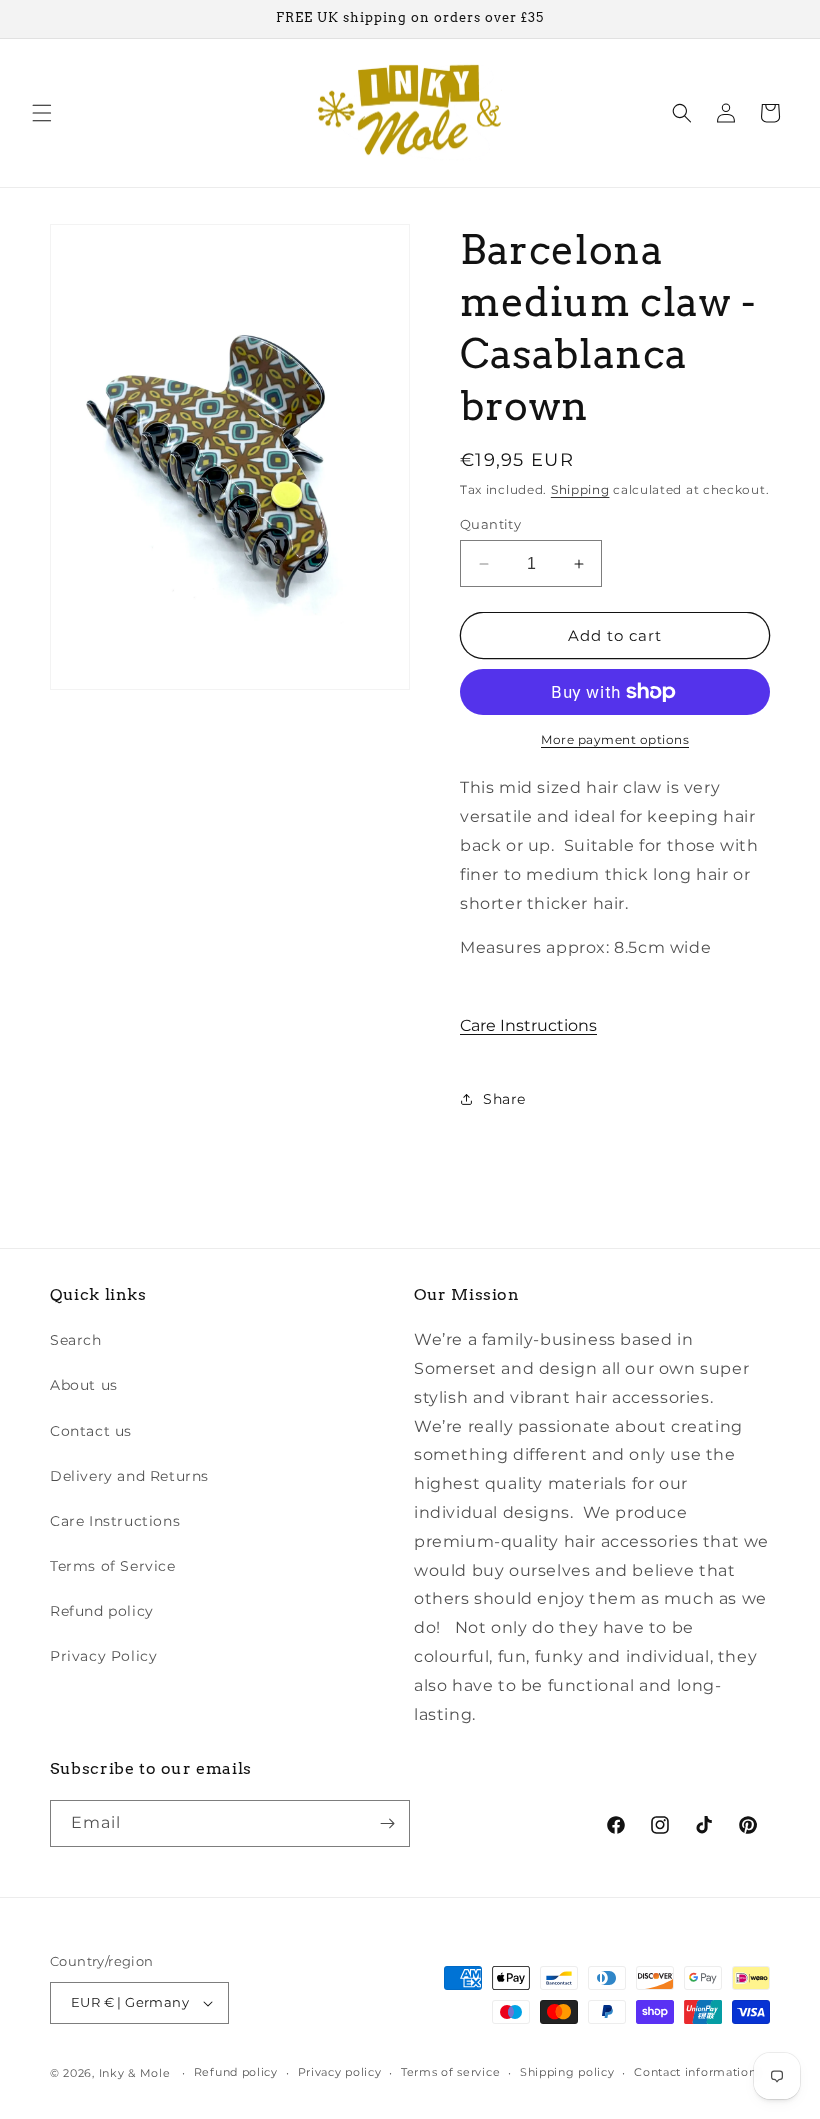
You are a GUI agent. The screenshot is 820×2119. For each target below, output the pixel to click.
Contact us (91, 1431)
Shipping (580, 489)
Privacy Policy (103, 1656)
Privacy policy (340, 2072)
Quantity (490, 524)
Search (76, 1340)
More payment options (615, 739)
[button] (42, 113)
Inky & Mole (135, 2073)
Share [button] (504, 1099)
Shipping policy (567, 2072)
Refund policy (102, 1611)
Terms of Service (113, 1566)
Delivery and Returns (129, 1476)
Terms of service (450, 2072)
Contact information (695, 2072)
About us (84, 1385)
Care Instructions (528, 1025)
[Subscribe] (387, 1823)
